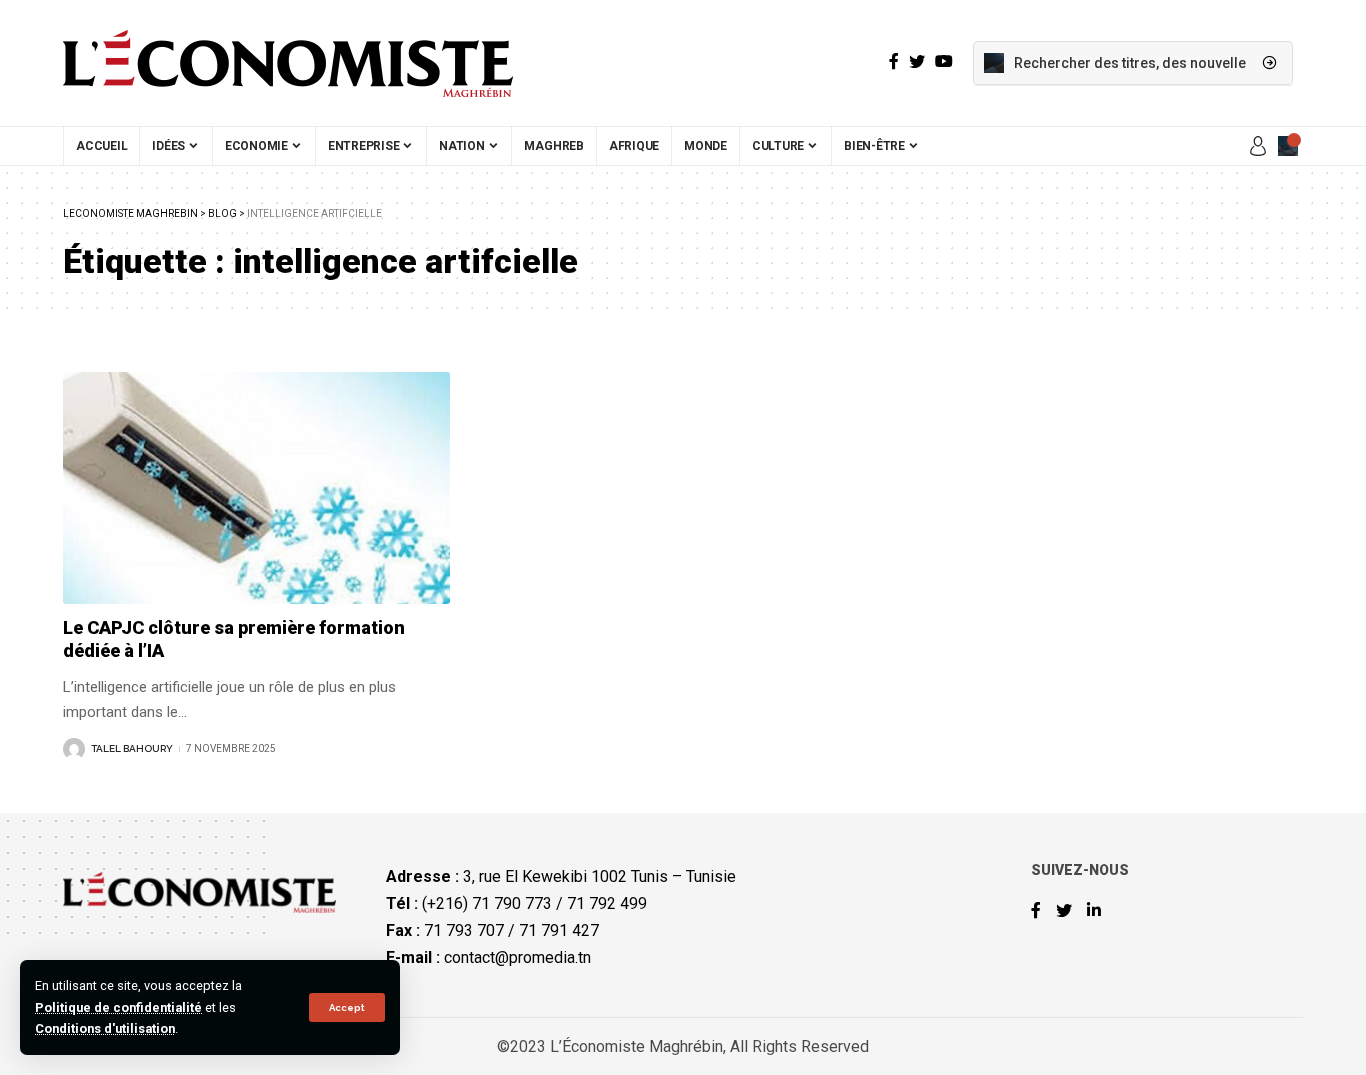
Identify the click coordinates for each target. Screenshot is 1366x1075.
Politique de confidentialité (118, 1007)
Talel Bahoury (132, 748)
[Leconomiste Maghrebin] (288, 63)
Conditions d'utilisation (105, 1028)
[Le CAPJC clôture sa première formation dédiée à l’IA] (256, 488)
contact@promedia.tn (517, 957)
